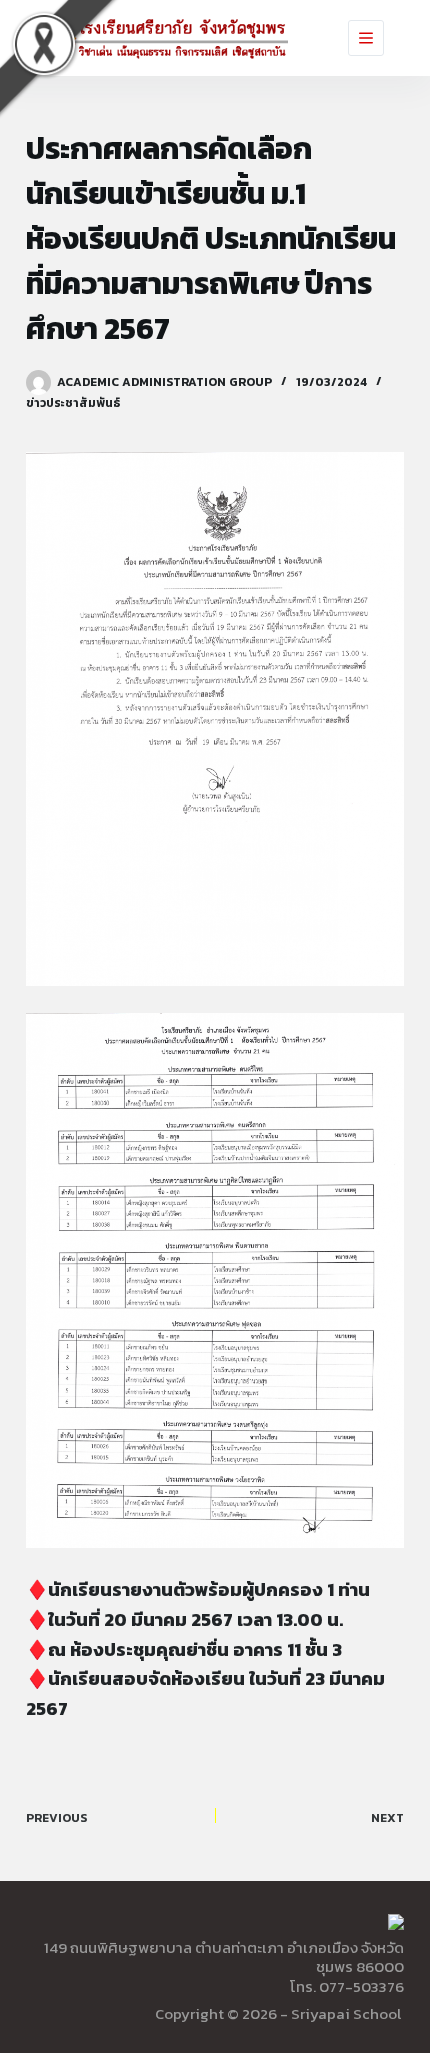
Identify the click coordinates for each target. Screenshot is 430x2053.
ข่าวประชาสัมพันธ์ (73, 403)
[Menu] (366, 38)
